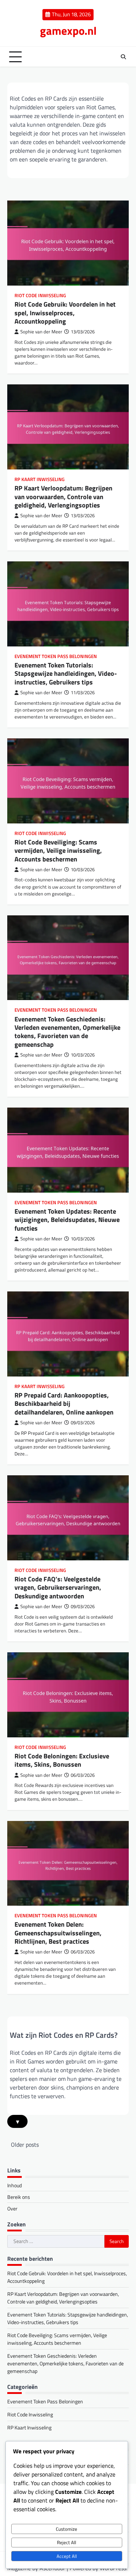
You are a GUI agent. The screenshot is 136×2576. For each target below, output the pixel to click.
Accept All (67, 2556)
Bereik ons (19, 2197)
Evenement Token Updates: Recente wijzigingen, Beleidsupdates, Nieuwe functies (67, 1220)
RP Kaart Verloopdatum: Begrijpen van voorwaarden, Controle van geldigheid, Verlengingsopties (63, 497)
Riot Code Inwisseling (40, 296)
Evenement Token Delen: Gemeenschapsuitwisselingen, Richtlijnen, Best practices (58, 1933)
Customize (67, 2529)
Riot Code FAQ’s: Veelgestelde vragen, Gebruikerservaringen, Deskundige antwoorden (58, 1588)
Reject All (67, 2542)
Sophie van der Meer (41, 332)
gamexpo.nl (68, 31)
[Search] (123, 57)
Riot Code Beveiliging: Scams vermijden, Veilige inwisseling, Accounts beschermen (58, 851)
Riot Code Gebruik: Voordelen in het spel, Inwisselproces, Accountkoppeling (65, 313)
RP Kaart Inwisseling (40, 479)
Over (12, 2208)
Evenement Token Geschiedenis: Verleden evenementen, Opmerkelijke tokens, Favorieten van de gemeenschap (67, 1032)
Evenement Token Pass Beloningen (56, 656)
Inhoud (15, 2185)
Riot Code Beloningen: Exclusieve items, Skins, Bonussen (62, 1760)
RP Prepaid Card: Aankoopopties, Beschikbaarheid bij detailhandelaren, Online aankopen (64, 1404)
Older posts (25, 2145)
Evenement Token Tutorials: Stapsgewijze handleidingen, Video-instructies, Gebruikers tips (66, 674)
